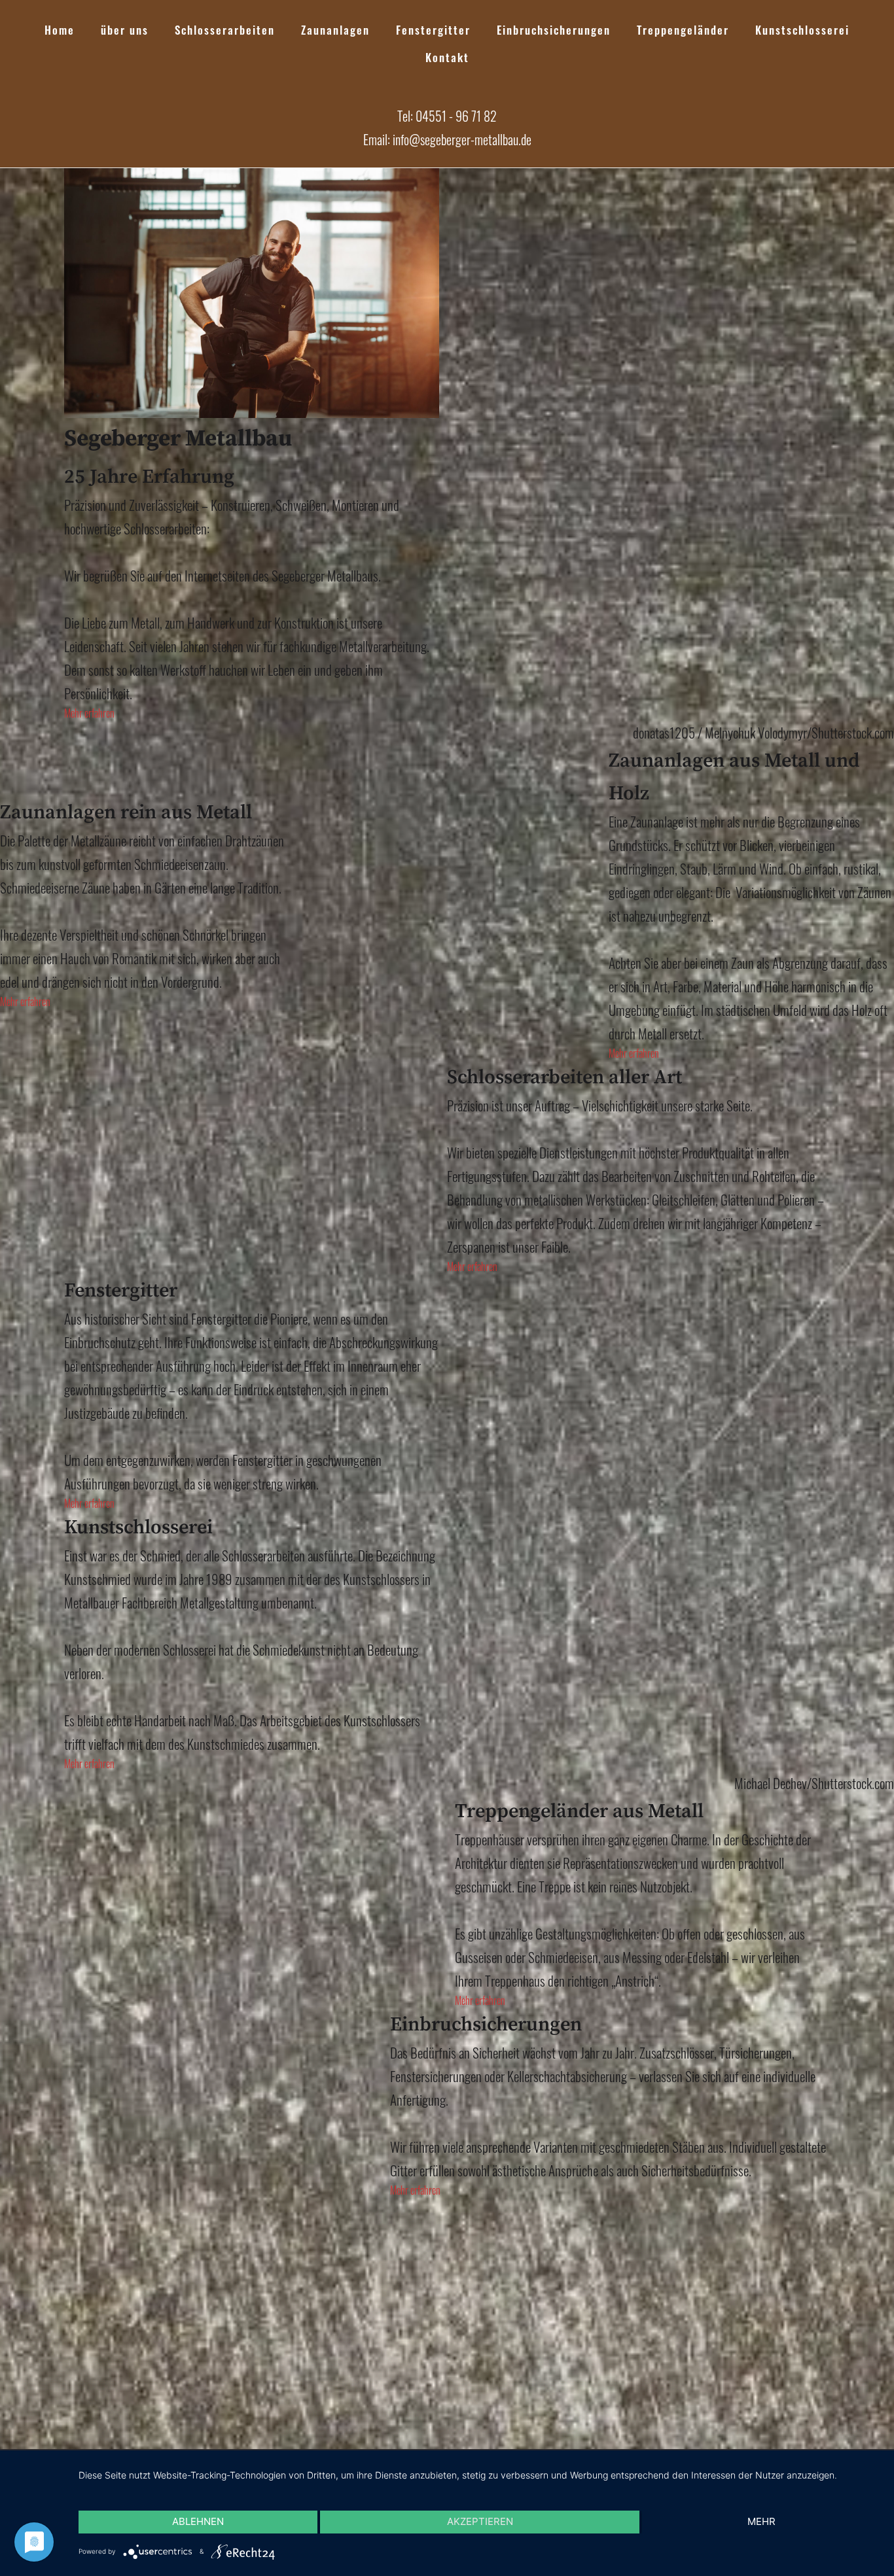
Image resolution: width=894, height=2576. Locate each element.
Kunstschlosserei (802, 30)
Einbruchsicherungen (554, 30)
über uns (125, 30)
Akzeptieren (480, 2521)
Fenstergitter (433, 30)
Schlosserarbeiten (225, 30)
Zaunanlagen (335, 30)
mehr (761, 2521)
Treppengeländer (683, 30)
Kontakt (447, 57)
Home (60, 30)
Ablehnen (198, 2521)
